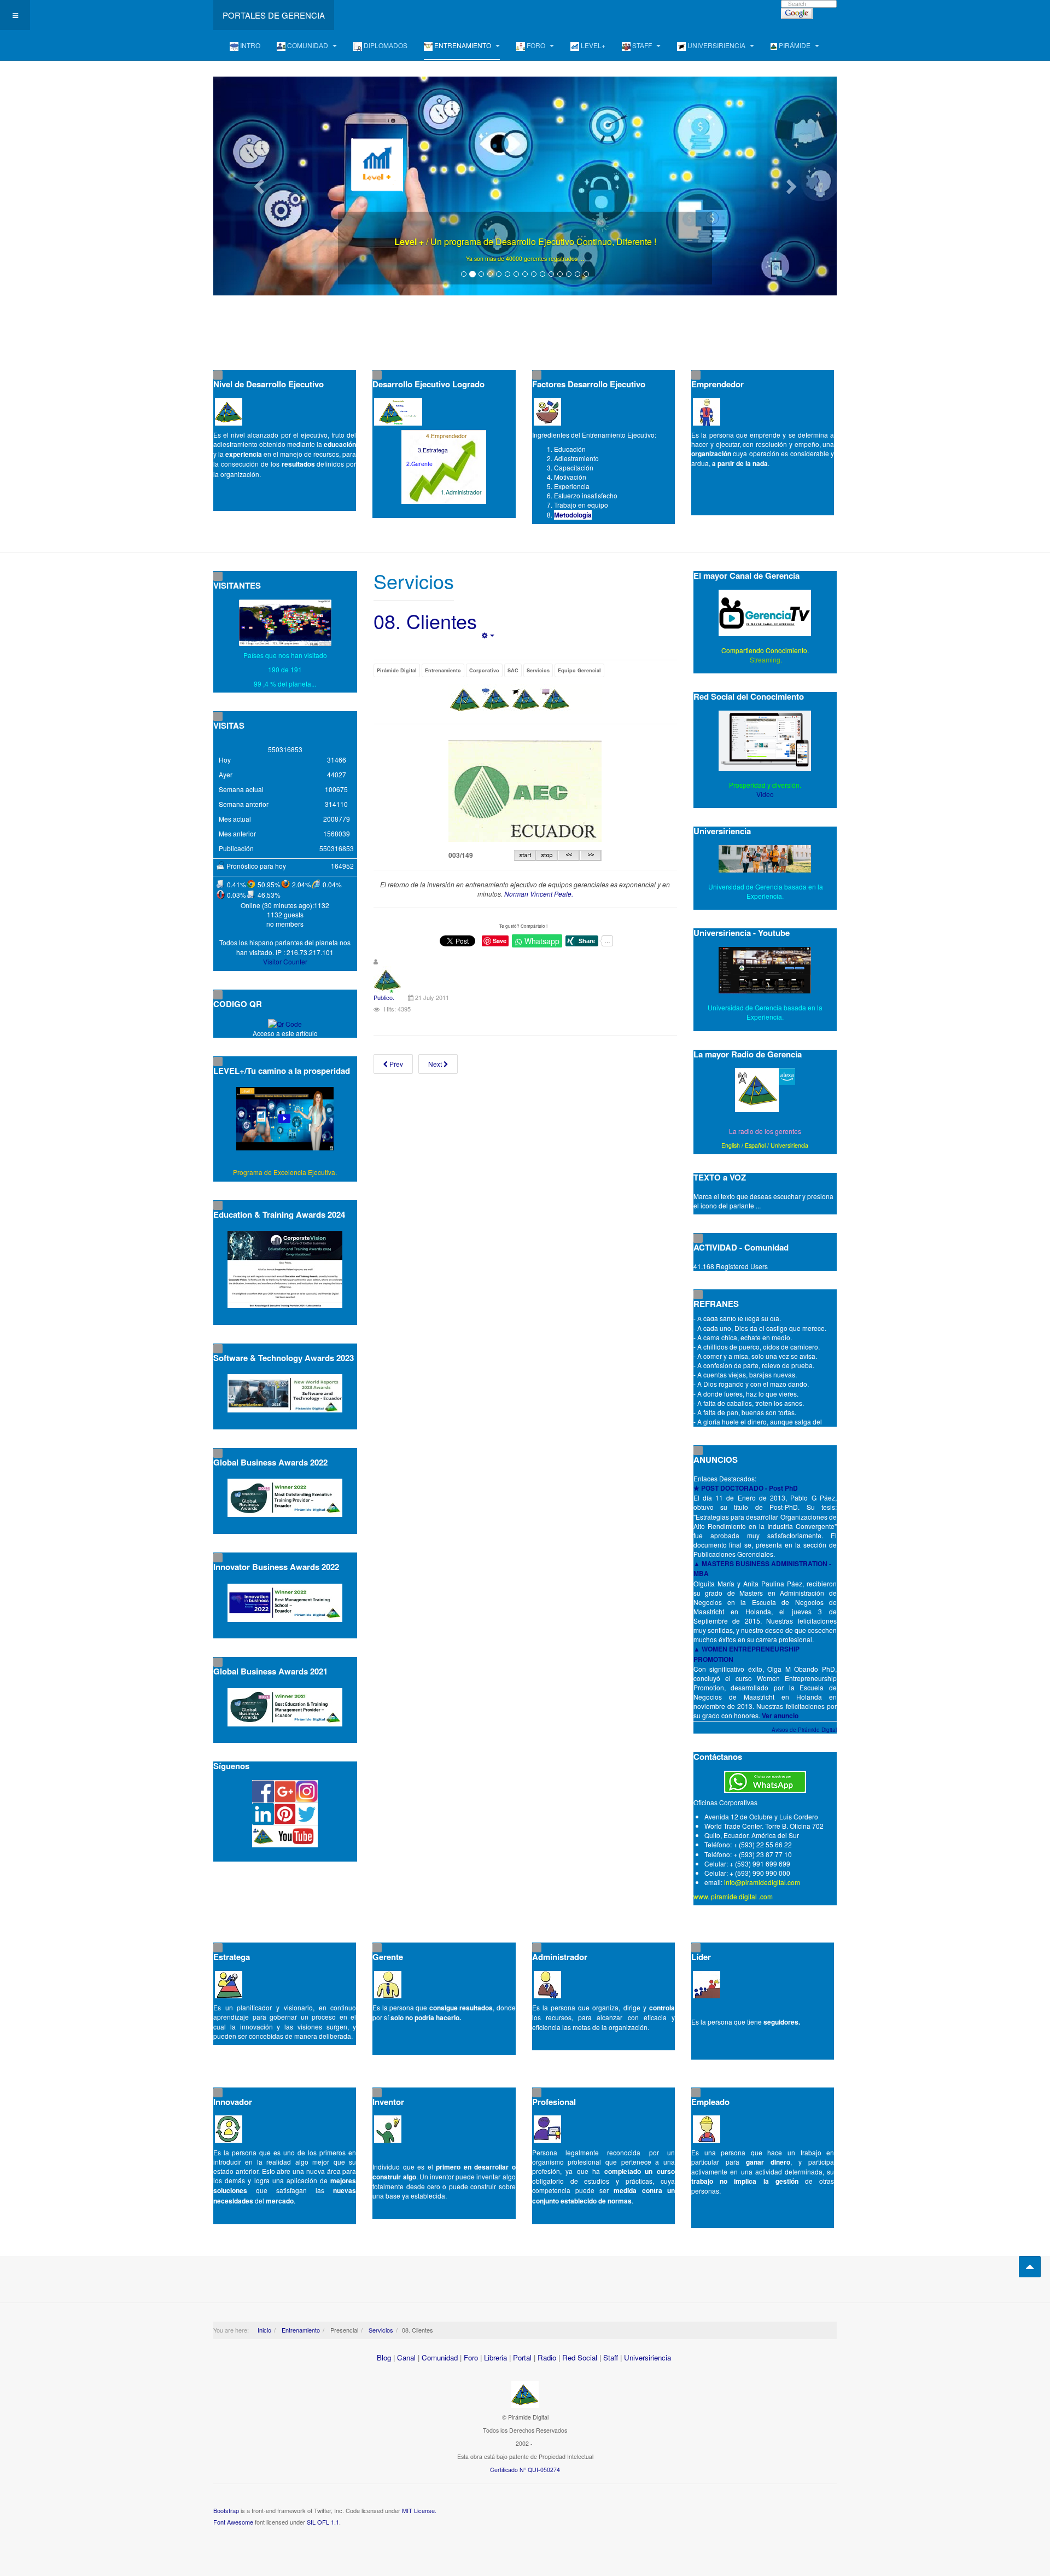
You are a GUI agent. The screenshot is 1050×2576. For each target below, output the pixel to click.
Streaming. (765, 659)
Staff (611, 2357)
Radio (547, 2357)
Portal (522, 2357)
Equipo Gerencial (579, 670)
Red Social (580, 2357)
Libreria (495, 2357)
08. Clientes (425, 621)
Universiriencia (789, 1145)
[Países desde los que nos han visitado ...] (285, 623)
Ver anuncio (780, 1716)
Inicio (264, 2330)
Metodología (573, 515)
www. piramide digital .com (733, 1896)
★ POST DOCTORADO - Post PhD (746, 1488)
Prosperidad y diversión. (765, 785)
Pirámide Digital (397, 670)
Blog (384, 2357)
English (731, 1145)
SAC (513, 670)
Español (755, 1145)
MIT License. (419, 2510)
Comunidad (440, 2357)
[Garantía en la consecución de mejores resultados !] (525, 186)
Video (765, 794)
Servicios (538, 670)
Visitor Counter (285, 961)
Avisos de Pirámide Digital (804, 1730)
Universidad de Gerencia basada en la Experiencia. (765, 1012)
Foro (471, 2357)
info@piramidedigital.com (762, 1882)
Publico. (384, 997)
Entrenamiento (443, 670)
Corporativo (484, 670)
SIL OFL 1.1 (323, 2522)
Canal (406, 2357)
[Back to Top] (1030, 2267)
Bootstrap (226, 2510)
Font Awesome (233, 2522)
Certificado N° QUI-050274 (525, 2470)
